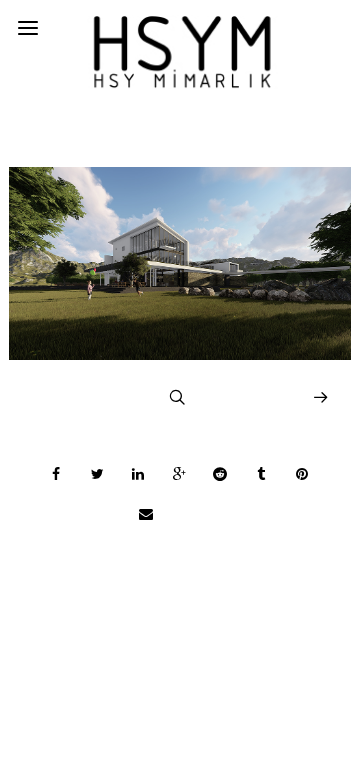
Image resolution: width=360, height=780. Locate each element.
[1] (180, 354)
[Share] (56, 474)
